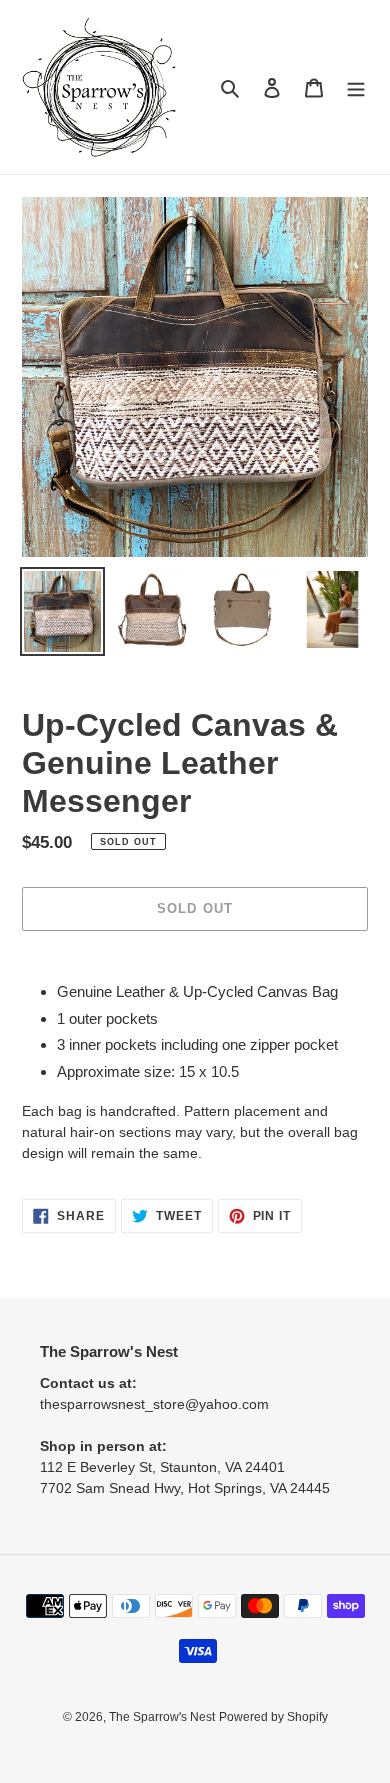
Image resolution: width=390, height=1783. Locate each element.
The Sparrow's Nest (162, 1717)
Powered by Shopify (273, 1717)
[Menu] (356, 87)
